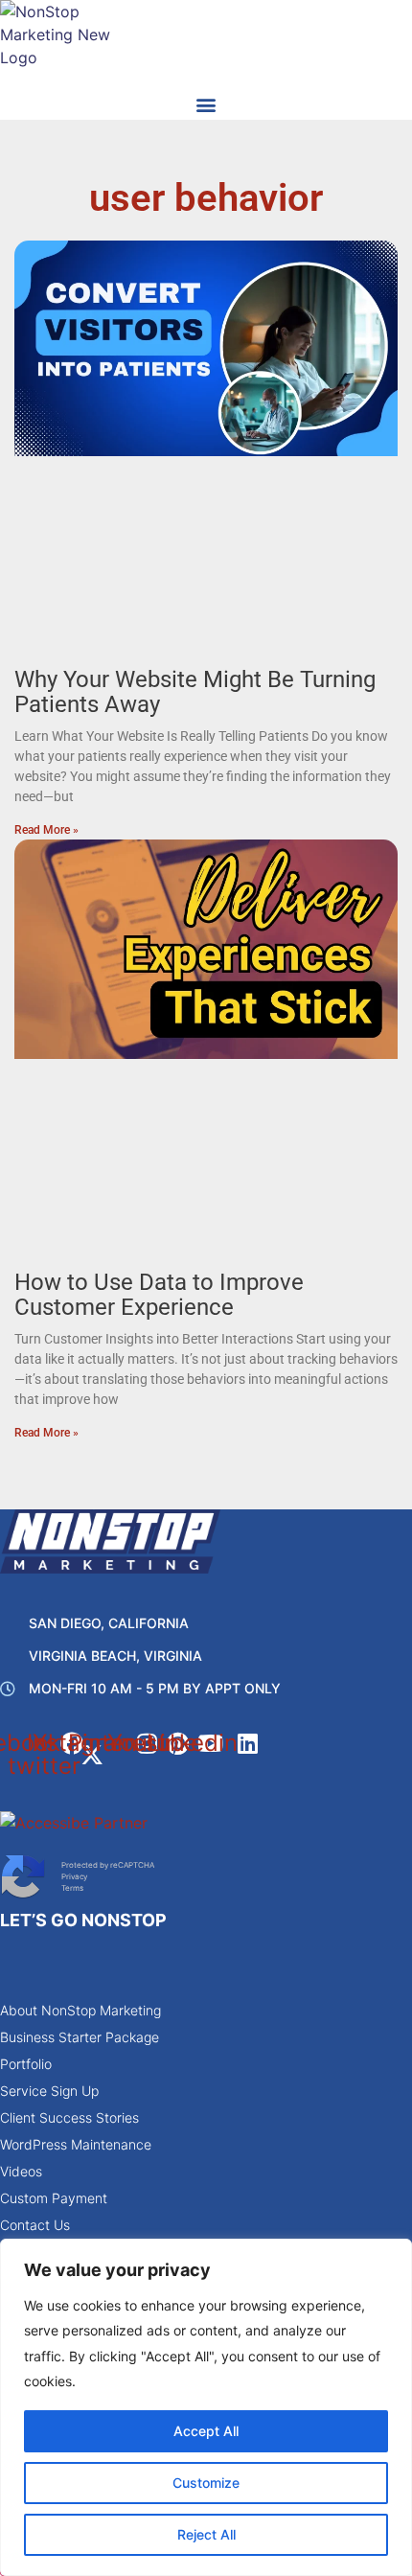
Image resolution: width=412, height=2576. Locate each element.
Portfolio (26, 2064)
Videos (21, 2171)
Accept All (206, 2431)
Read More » (46, 830)
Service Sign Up (49, 2091)
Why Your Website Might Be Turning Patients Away (195, 692)
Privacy (74, 1876)
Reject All (206, 2534)
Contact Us (35, 2225)
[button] (206, 104)
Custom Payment (54, 2198)
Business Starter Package (80, 2037)
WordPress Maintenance (76, 2144)
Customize (206, 2483)
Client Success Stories (69, 2117)
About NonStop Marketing (80, 2010)
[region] (206, 2407)
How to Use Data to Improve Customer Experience (159, 1295)
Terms (72, 1888)
